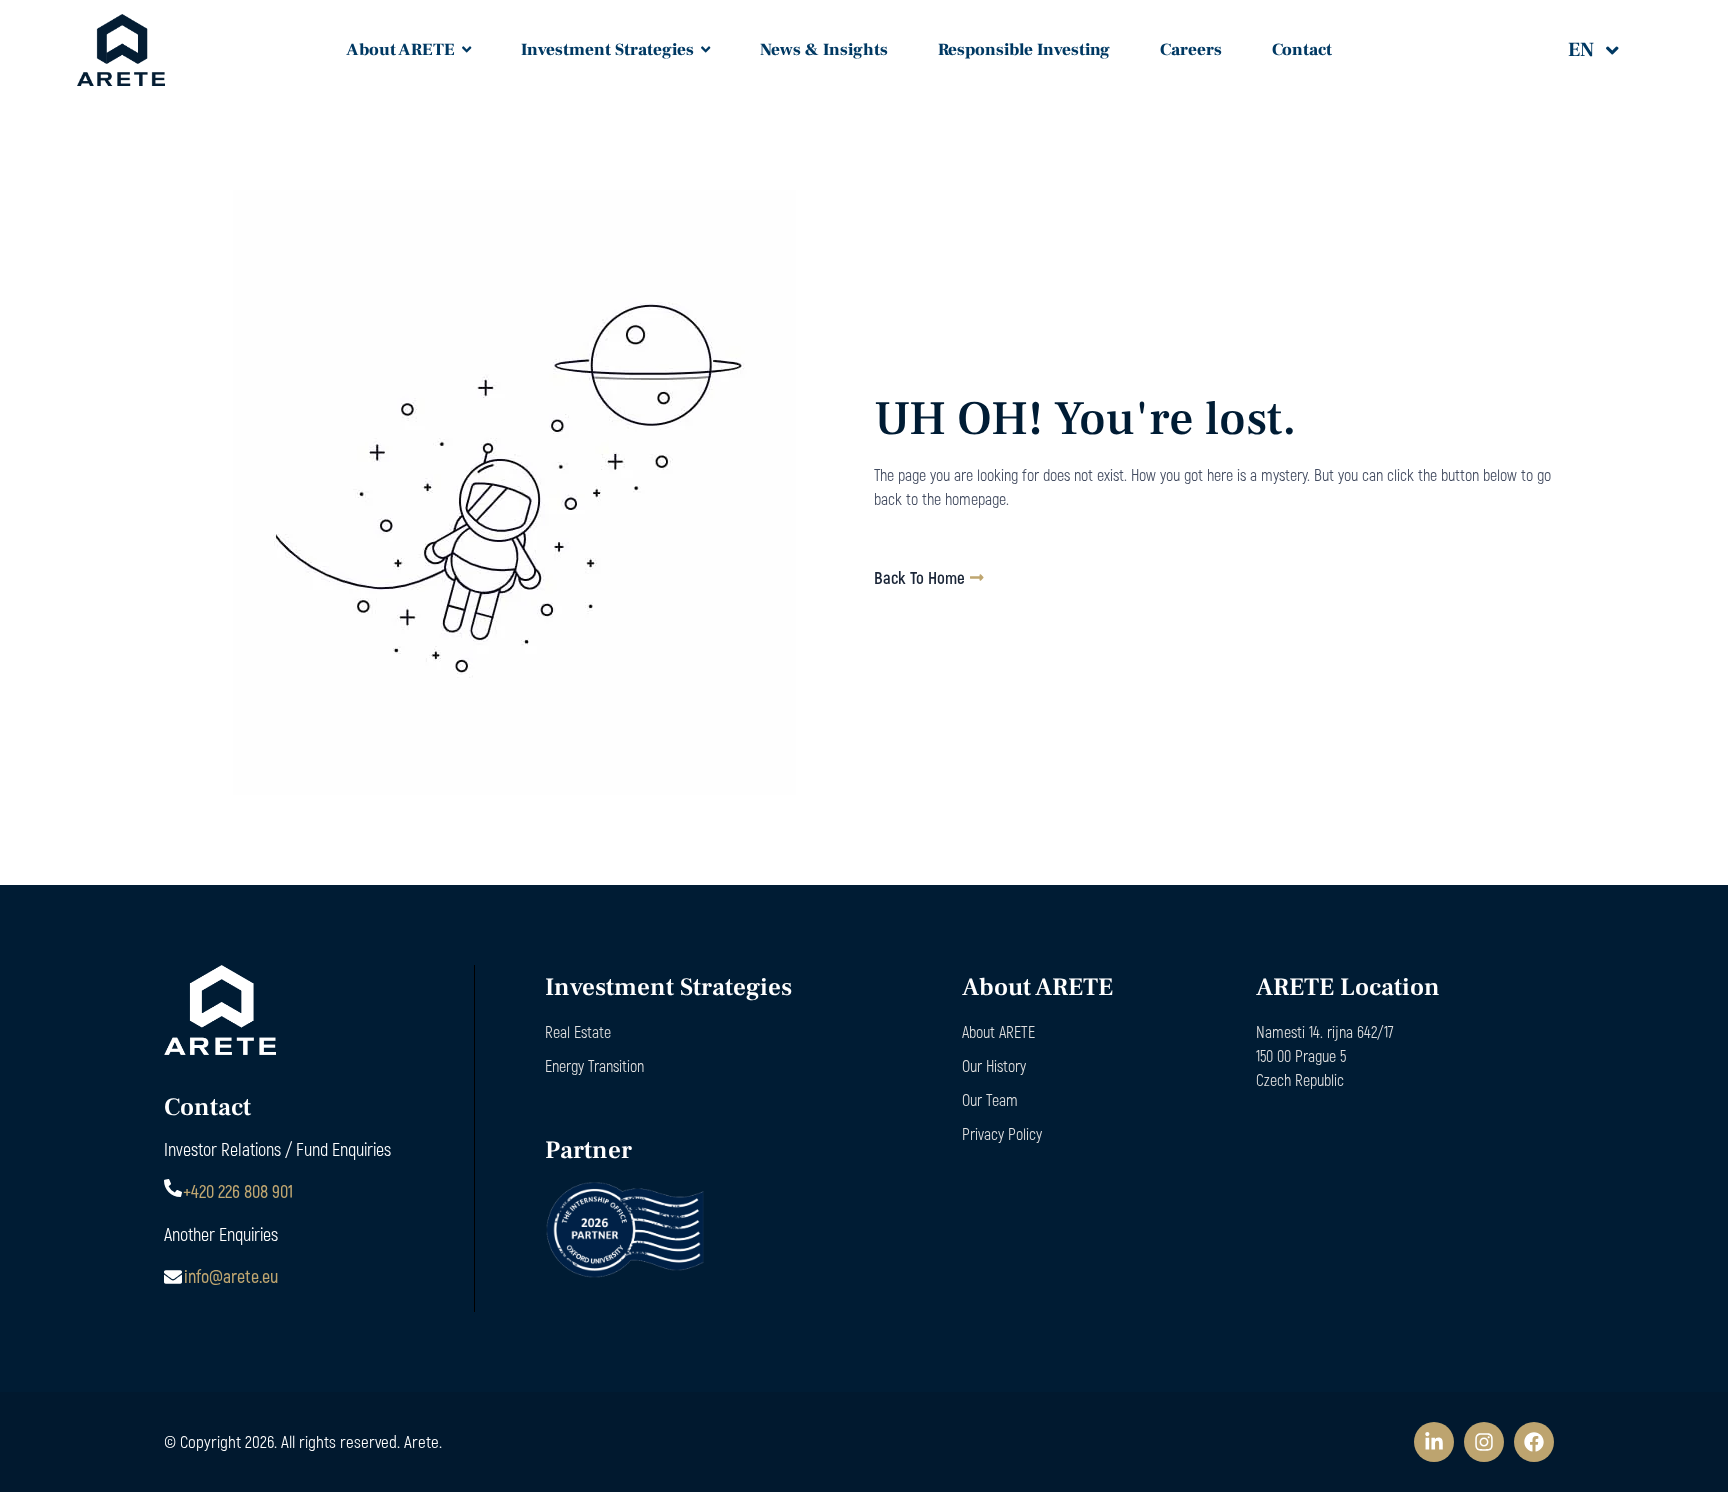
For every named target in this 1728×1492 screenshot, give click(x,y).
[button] (1607, 50)
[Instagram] (1484, 1442)
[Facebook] (1534, 1442)
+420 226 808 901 (238, 1191)
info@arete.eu (231, 1276)
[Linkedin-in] (1434, 1442)
